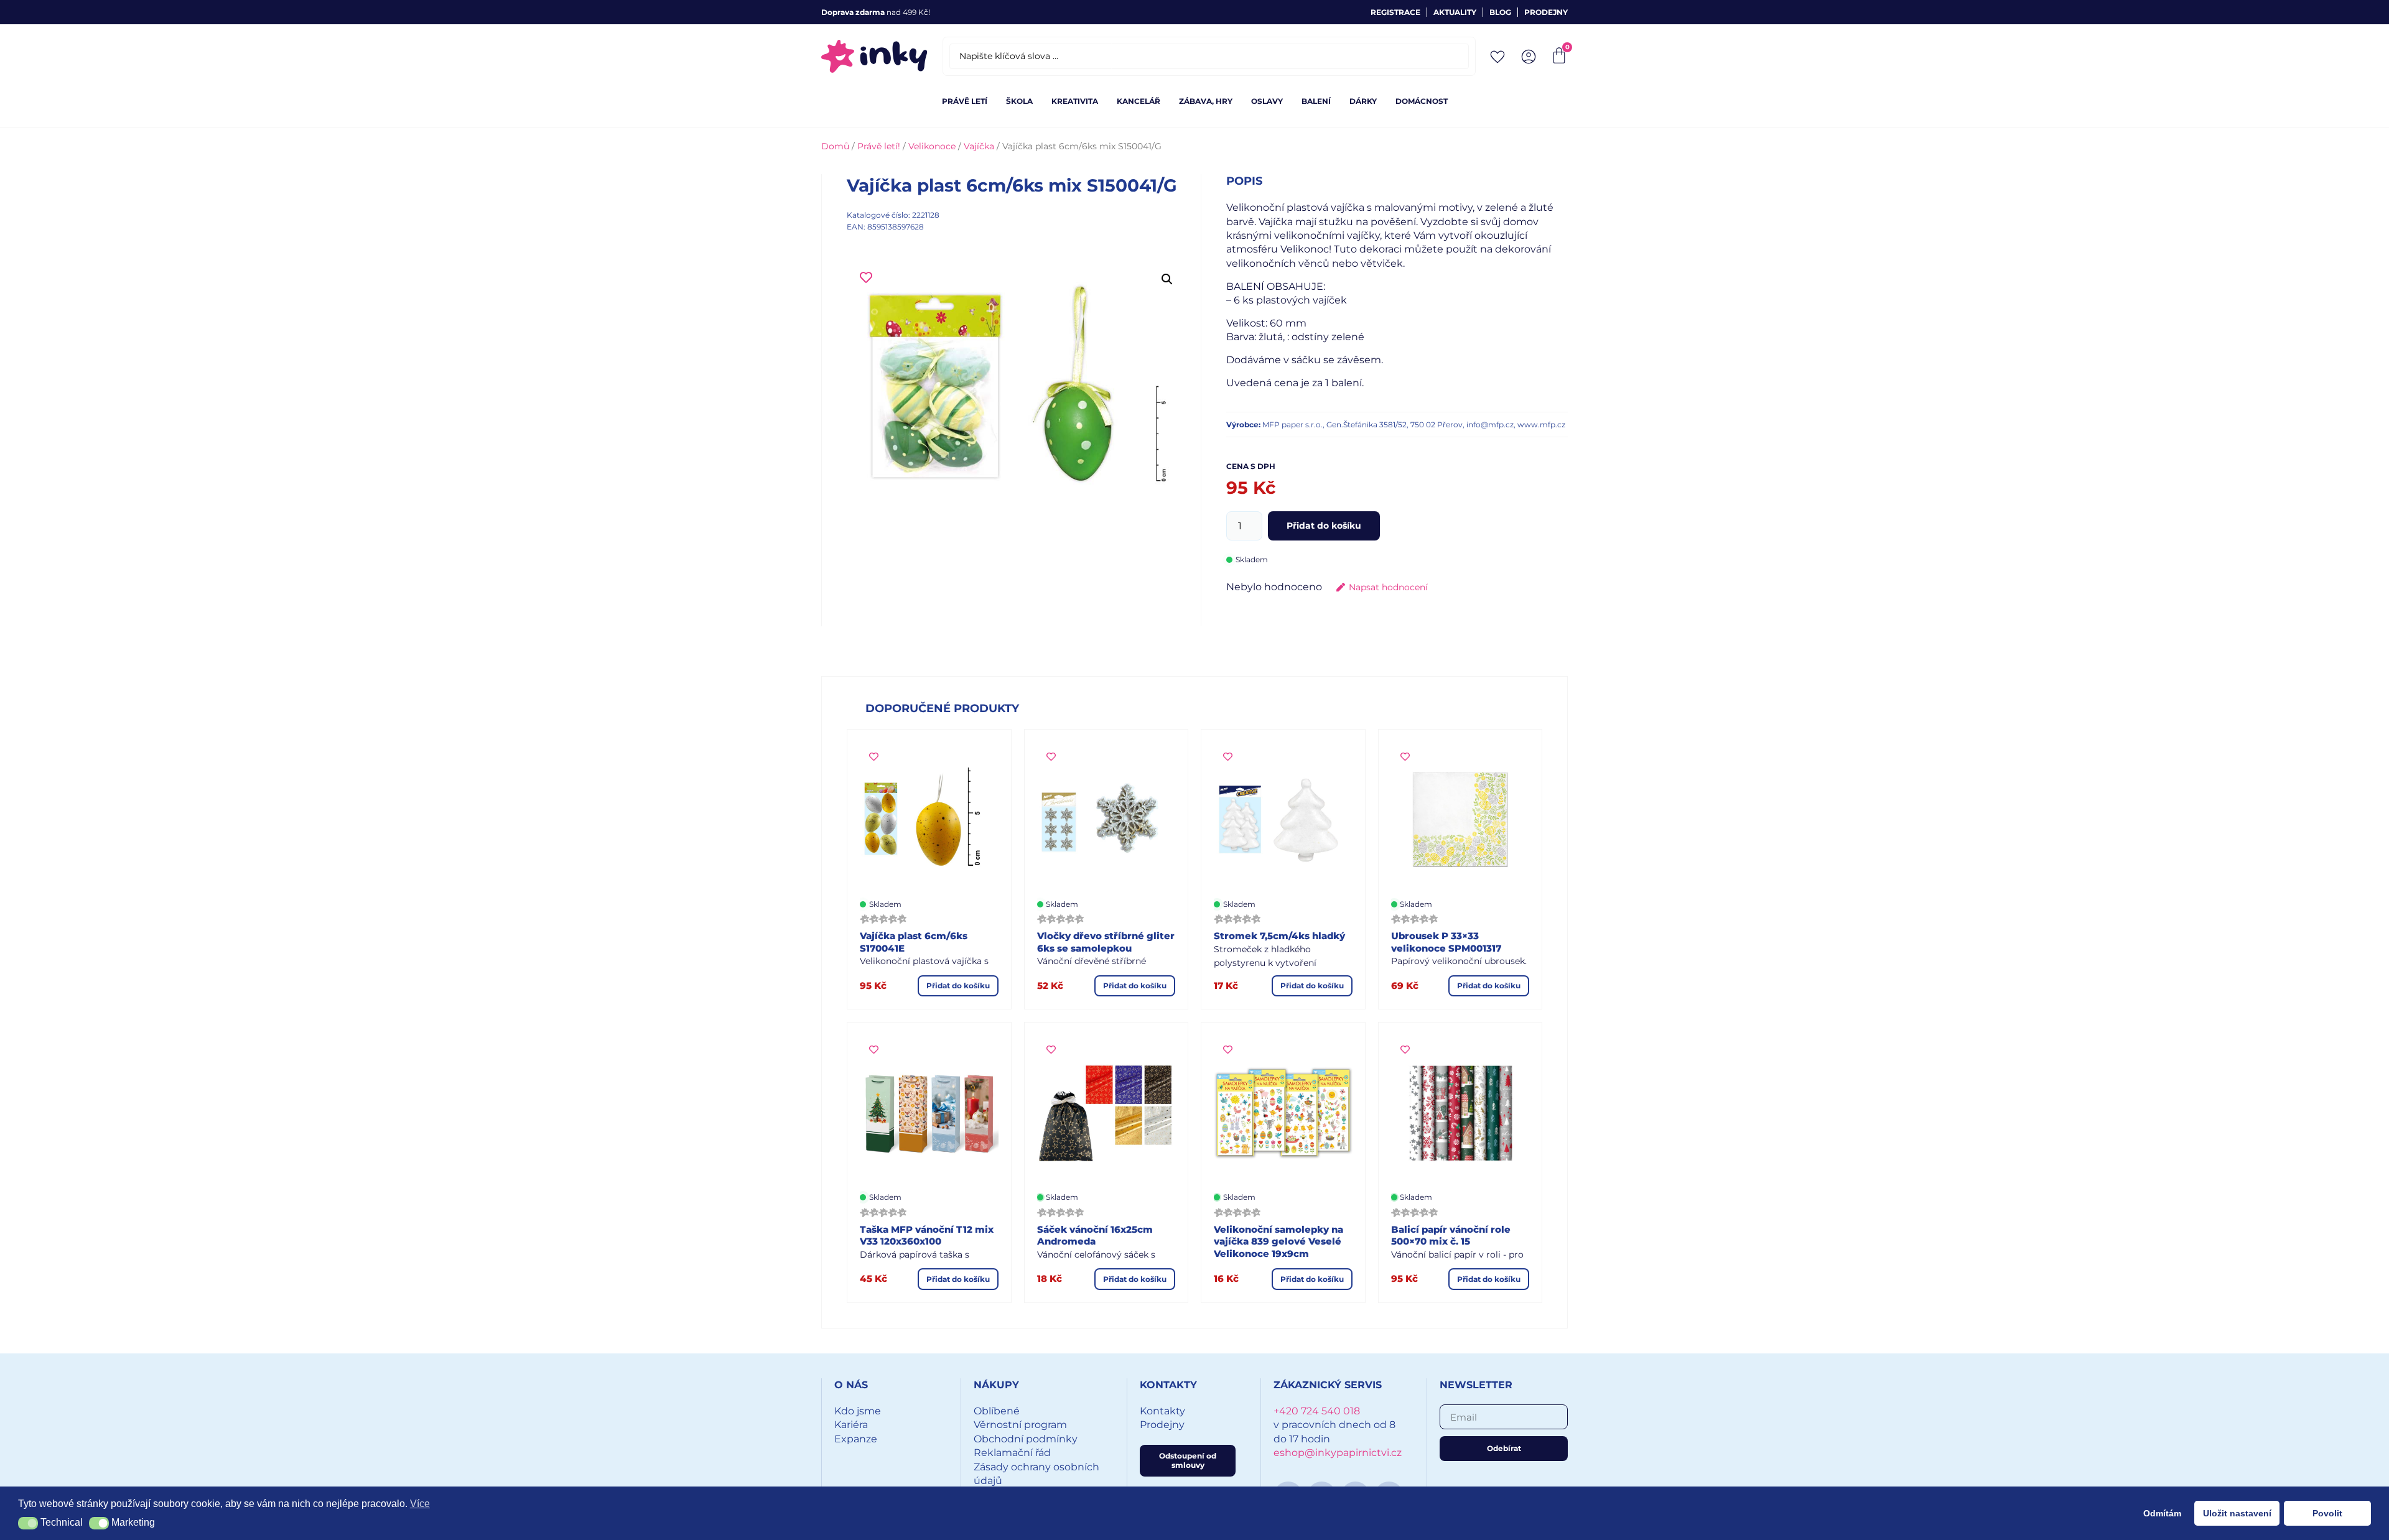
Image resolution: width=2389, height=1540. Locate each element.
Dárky (1363, 101)
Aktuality (1455, 12)
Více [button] (420, 1504)
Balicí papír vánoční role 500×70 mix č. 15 (1451, 1236)
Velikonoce (932, 146)
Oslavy (1267, 101)
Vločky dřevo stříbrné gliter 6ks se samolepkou (1106, 942)
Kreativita (1075, 101)
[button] (1167, 279)
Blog (1500, 12)
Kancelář (1139, 101)
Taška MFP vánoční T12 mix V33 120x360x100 (927, 1236)
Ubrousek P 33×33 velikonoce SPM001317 (1446, 942)
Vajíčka (979, 146)
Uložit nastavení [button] (2237, 1513)
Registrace (1395, 12)
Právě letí (965, 101)
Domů (835, 146)
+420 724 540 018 (1317, 1411)
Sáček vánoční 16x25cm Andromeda (1095, 1236)
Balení (1316, 101)
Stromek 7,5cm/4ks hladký (1279, 936)
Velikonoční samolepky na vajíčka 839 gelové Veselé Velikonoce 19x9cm (1278, 1241)
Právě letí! (879, 146)
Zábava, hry (1206, 101)
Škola (1019, 101)
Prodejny (1546, 12)
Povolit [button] (2327, 1513)
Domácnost (1422, 101)
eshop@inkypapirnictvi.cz (1338, 1453)
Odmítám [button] (2162, 1513)
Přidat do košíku (1324, 526)
